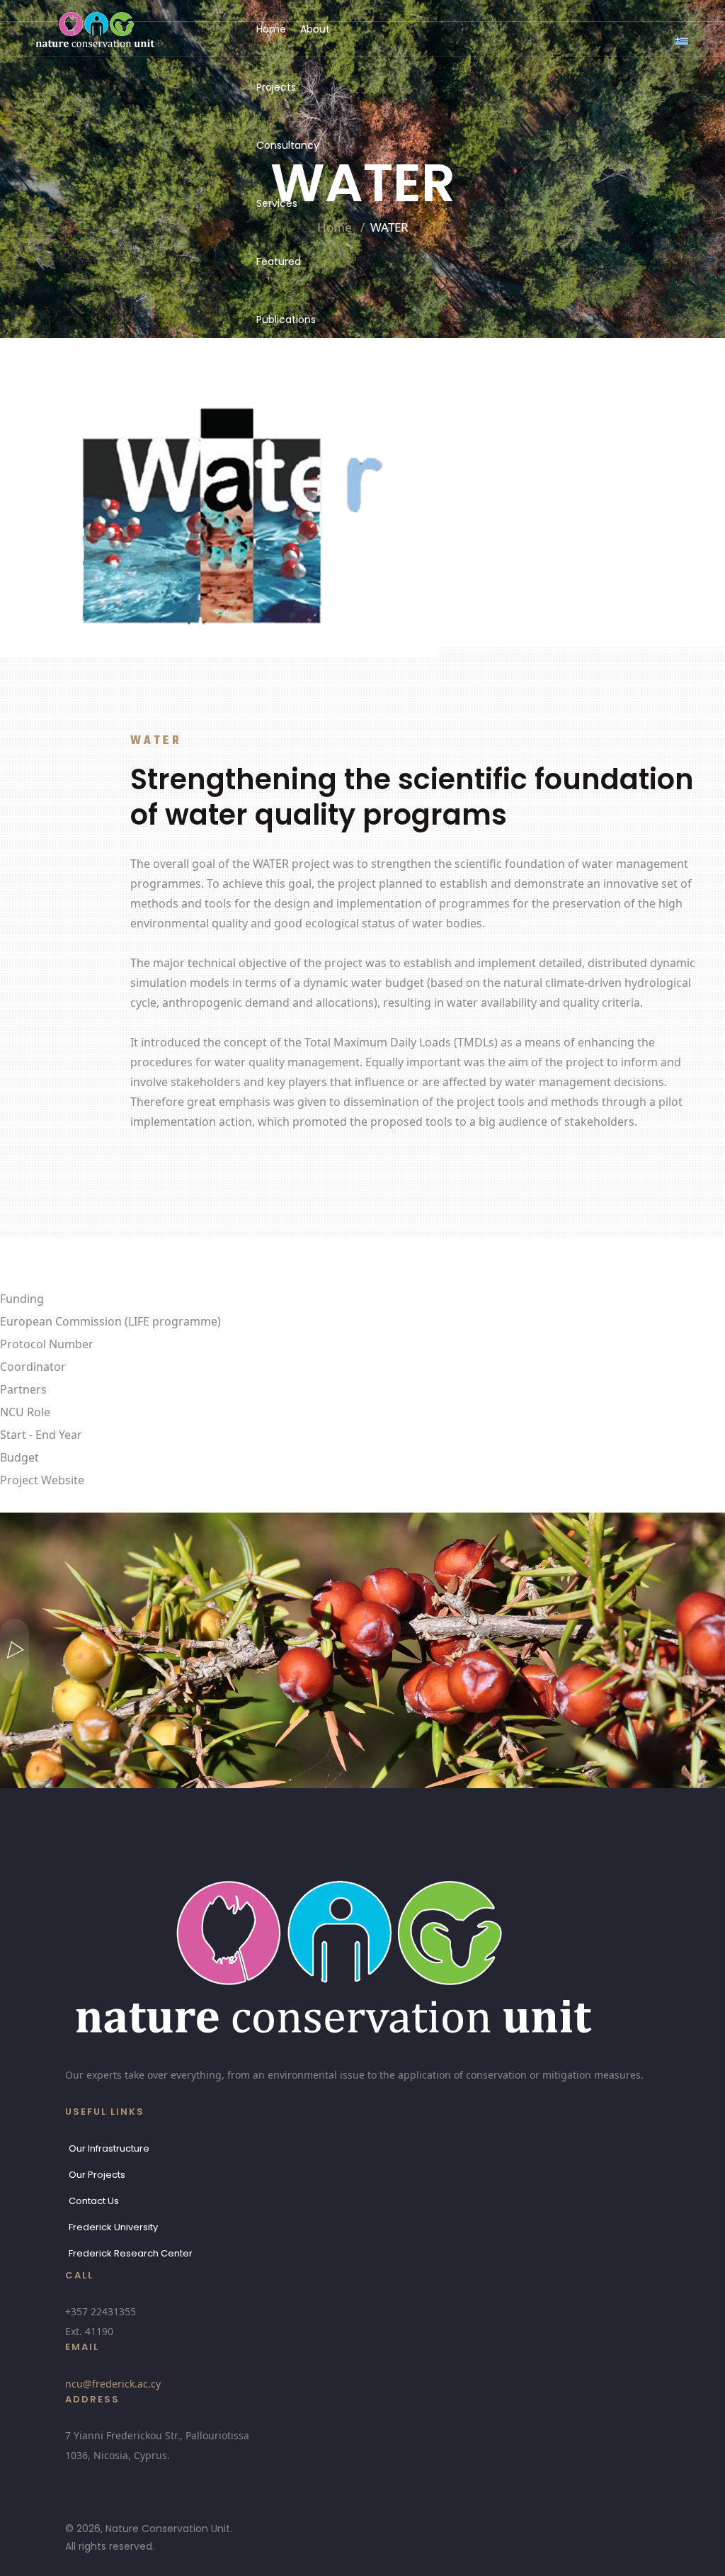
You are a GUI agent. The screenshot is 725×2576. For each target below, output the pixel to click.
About (315, 29)
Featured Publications (286, 290)
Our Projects (97, 2175)
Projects (276, 87)
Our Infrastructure (109, 2148)
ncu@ (113, 2384)
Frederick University (113, 2227)
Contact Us (94, 2201)
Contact (281, 378)
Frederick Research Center (131, 2253)
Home (271, 29)
